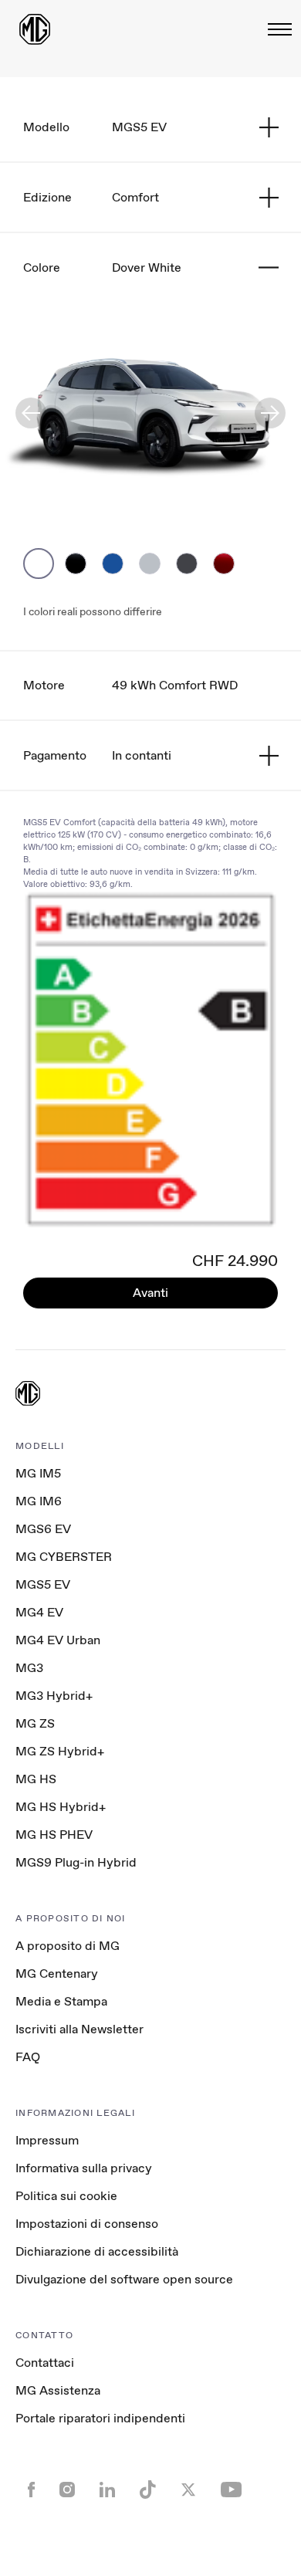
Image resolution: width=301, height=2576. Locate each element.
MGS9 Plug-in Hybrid (76, 1862)
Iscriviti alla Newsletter (79, 2029)
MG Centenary (57, 1973)
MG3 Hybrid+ (54, 1696)
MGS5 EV (43, 1584)
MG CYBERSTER (64, 1557)
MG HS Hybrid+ (61, 1807)
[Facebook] (31, 2491)
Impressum (47, 2140)
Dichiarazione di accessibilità (97, 2251)
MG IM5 (38, 1473)
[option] (39, 564)
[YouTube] (231, 2491)
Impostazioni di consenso (87, 2224)
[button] (31, 413)
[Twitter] (188, 2491)
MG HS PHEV (54, 1835)
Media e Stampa (61, 2001)
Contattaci (45, 2363)
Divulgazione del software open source (124, 2279)
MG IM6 (39, 1501)
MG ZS (35, 1723)
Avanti (150, 1293)
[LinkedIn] (107, 2491)
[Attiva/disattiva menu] (275, 29)
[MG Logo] (28, 1395)
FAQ (28, 2057)
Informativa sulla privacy (84, 2168)
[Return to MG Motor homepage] (35, 29)
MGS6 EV (43, 1529)
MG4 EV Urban (58, 1640)
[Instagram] (67, 2491)
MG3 (29, 1668)
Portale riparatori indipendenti (100, 2418)
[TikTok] (148, 2491)
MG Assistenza (58, 2390)
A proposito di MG (68, 1946)
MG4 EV (39, 1612)
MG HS (36, 1779)
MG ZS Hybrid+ (60, 1751)
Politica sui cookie (66, 2196)
